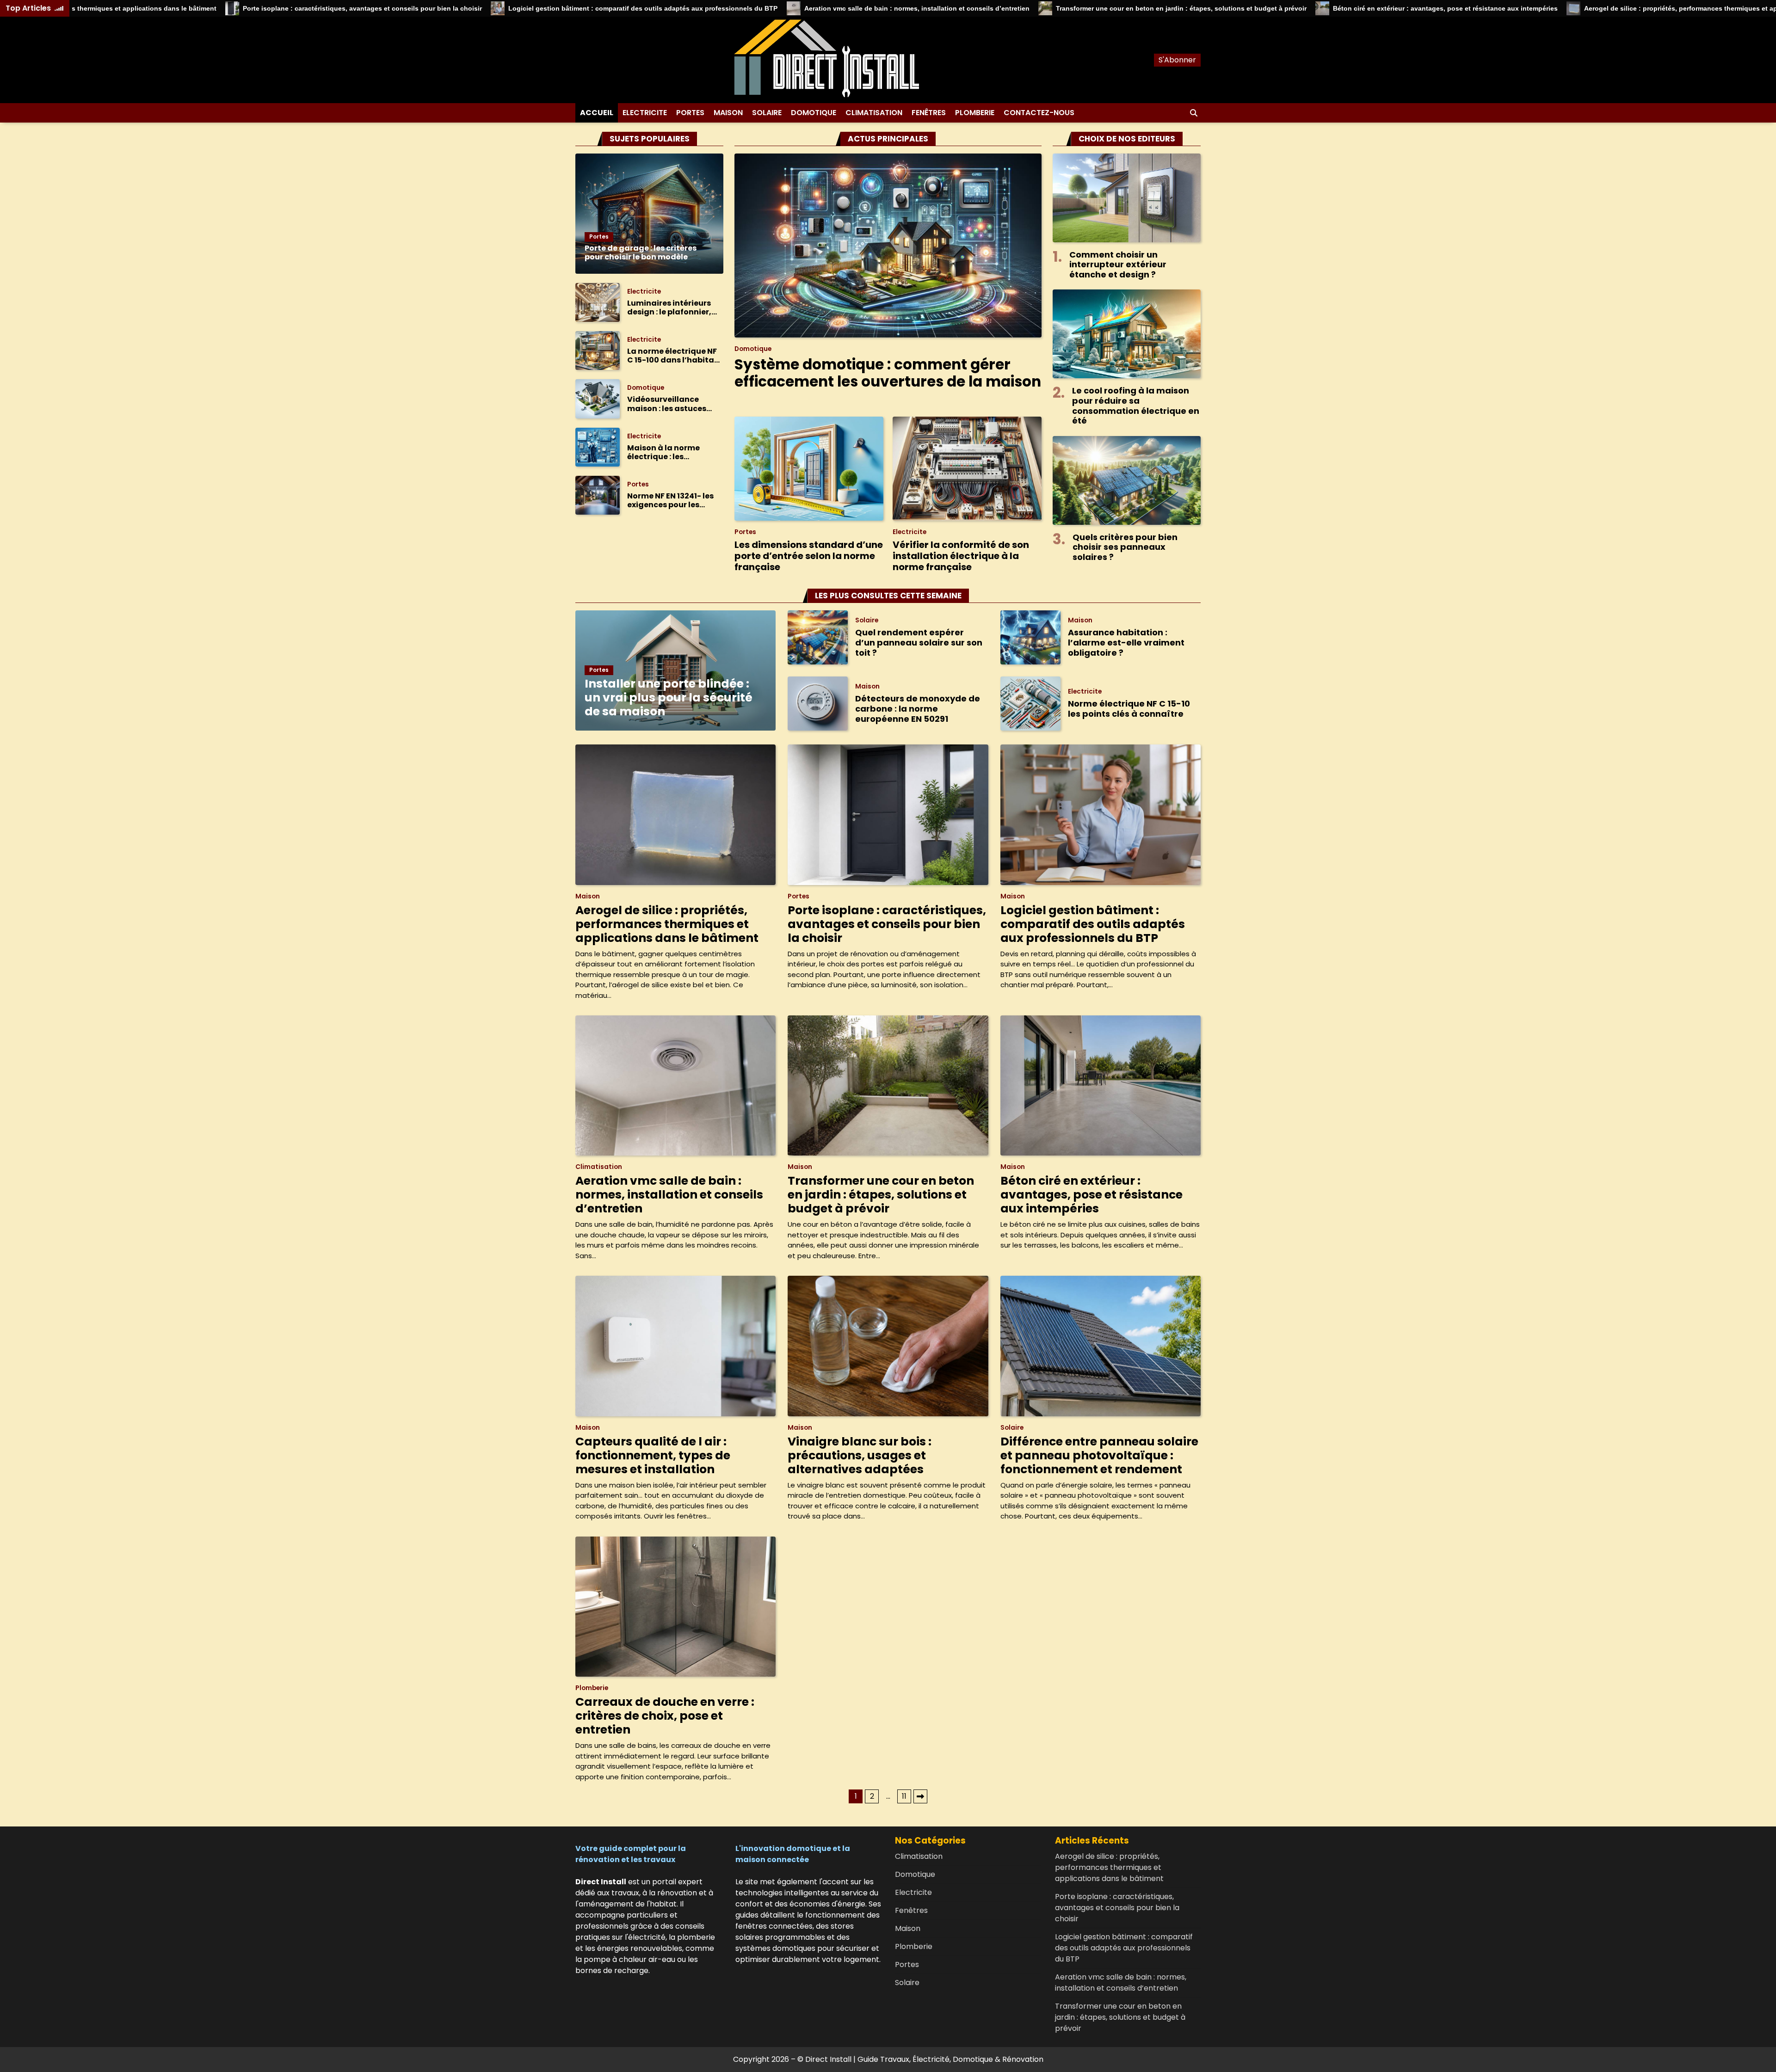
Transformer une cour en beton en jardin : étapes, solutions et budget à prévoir (1054, 8)
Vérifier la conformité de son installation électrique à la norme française (961, 556)
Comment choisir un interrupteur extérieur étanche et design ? (1118, 264)
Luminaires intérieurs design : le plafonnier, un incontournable (669, 307)
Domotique (814, 113)
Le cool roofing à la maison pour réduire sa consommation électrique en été (1136, 406)
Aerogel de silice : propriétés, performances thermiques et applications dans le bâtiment (1597, 8)
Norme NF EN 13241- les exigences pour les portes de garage (670, 500)
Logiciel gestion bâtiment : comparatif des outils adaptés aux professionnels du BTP (517, 8)
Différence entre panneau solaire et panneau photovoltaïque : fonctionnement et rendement (1099, 1455)
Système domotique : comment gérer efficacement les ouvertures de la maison (888, 373)
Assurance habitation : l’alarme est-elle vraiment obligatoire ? (1126, 642)
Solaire (767, 113)
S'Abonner (1177, 60)
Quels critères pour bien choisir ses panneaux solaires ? (1125, 547)
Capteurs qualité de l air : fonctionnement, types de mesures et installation (653, 1455)
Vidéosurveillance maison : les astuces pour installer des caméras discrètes (667, 404)
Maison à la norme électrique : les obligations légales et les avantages (670, 452)
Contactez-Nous (1039, 113)
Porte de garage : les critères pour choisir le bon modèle (641, 252)
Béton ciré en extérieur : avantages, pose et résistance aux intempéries (1319, 8)
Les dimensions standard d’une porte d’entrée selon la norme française (809, 556)
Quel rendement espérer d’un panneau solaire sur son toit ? (919, 642)
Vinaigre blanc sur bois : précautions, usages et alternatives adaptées (860, 1455)
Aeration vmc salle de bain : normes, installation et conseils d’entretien (790, 8)
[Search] (1194, 113)
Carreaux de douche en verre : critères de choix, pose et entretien (665, 1716)
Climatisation (874, 113)
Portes (690, 113)
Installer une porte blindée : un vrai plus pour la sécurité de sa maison (669, 698)
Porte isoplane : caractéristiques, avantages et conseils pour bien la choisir (236, 8)
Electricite (645, 113)
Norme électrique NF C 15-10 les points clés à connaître (1129, 709)
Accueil (597, 113)
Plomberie (975, 113)
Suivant (920, 1796)
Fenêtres (929, 113)
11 (904, 1796)
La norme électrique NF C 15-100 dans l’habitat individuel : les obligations (672, 356)
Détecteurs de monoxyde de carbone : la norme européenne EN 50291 (918, 708)
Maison (728, 113)
